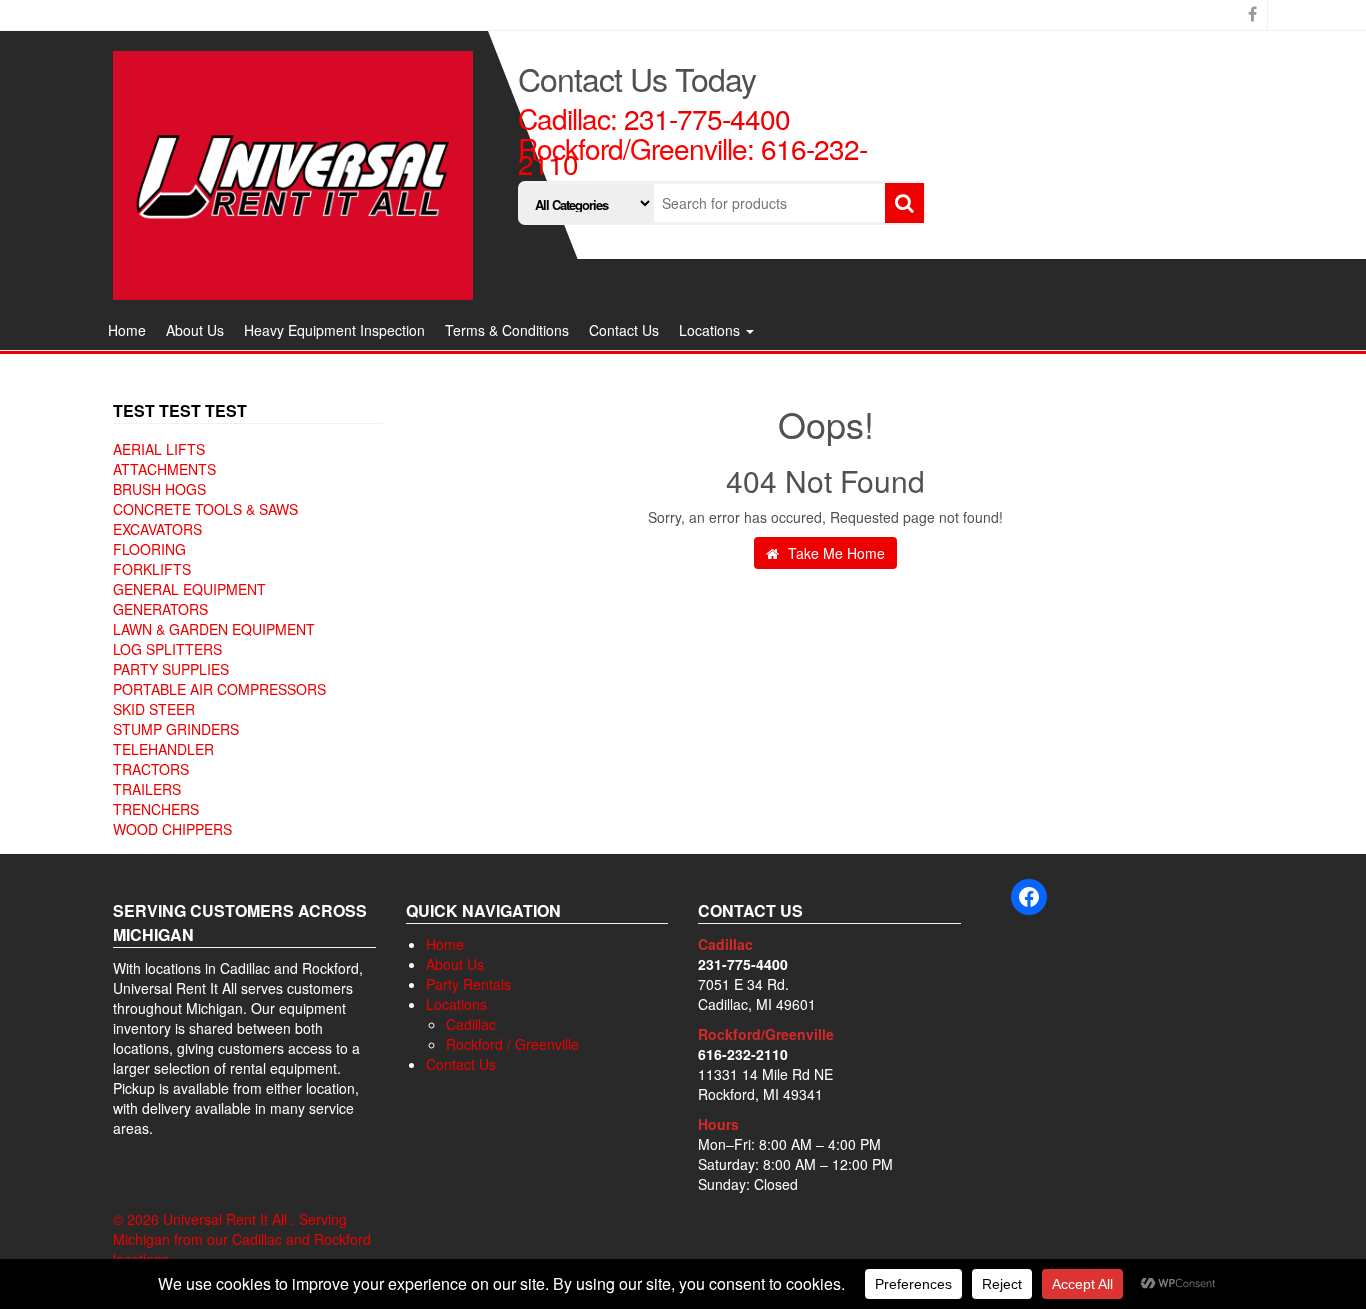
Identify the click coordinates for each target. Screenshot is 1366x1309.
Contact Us (624, 330)
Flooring (149, 549)
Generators (160, 609)
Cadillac (471, 1024)
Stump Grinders (176, 729)
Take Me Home (834, 553)
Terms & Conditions (507, 330)
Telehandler (163, 749)
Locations (711, 330)
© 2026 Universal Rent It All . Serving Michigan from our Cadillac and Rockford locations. (242, 1239)
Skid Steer (154, 709)
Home (127, 330)
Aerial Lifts (159, 449)
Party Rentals (468, 984)
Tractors (151, 769)
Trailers (147, 789)
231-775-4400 (707, 118)
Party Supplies (171, 669)
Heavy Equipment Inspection (334, 330)
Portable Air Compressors (219, 689)
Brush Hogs (159, 489)
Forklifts (152, 569)
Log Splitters (167, 649)
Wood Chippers (172, 829)
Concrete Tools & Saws (205, 509)
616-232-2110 (743, 1054)
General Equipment (189, 589)
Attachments (164, 469)
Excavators (157, 529)
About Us (195, 330)
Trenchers (156, 809)
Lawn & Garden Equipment (214, 629)
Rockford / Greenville (512, 1044)
